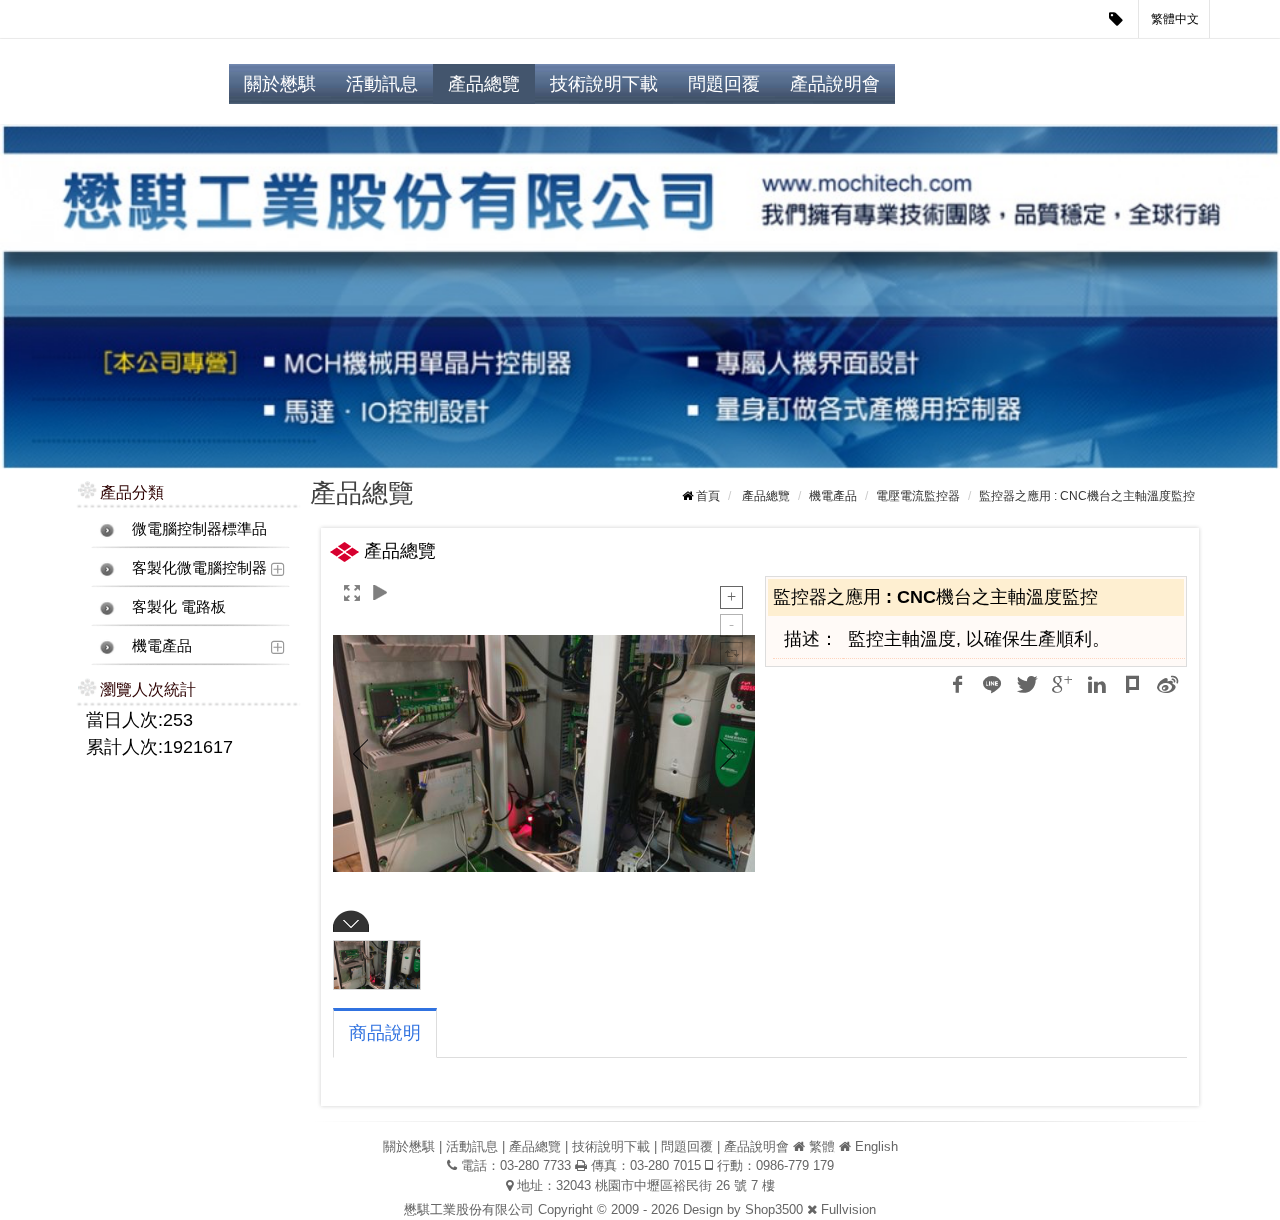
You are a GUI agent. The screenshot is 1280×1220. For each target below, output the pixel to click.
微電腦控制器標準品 (199, 528)
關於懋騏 (280, 84)
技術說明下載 (604, 84)
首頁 (708, 496)
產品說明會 (835, 84)
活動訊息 (382, 84)
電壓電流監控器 (918, 496)
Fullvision (848, 1209)
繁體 (822, 1146)
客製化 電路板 (179, 606)
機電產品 (162, 645)
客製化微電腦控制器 (199, 567)
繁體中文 (1175, 19)
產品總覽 (484, 84)
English (876, 1146)
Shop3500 (774, 1209)
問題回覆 (724, 84)
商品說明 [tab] (385, 1033)
